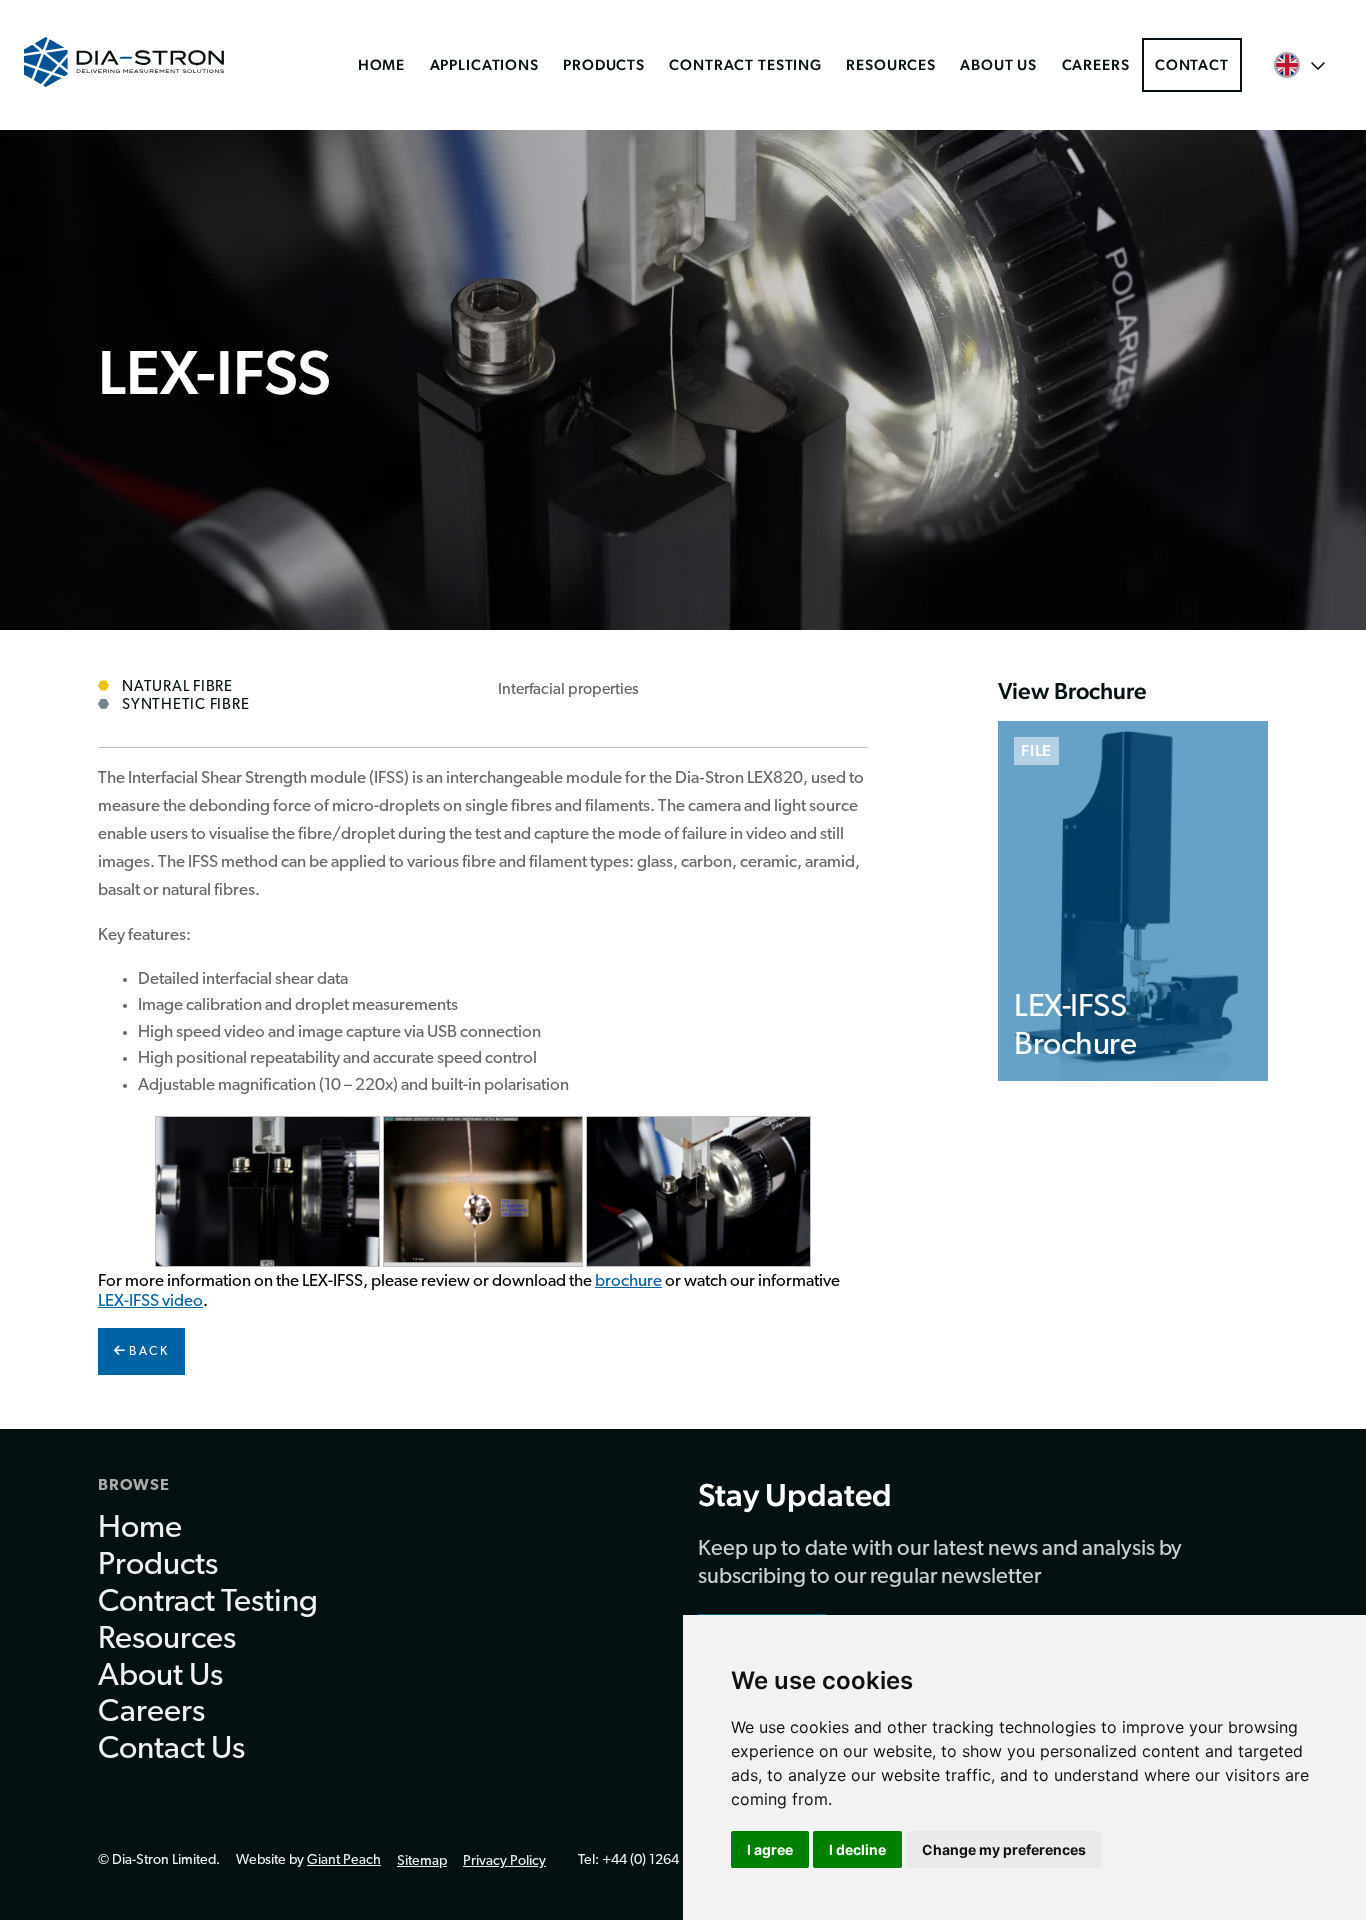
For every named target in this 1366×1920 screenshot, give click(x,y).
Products (604, 64)
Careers (1096, 64)
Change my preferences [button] (1004, 1849)
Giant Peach (344, 1860)
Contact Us (171, 1750)
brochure (628, 1281)
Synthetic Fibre (185, 705)
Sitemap (422, 1861)
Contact (1192, 64)
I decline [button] (857, 1849)
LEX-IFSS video (150, 1301)
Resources (891, 64)
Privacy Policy (504, 1861)
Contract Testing (745, 64)
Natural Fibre (177, 687)
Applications (484, 64)
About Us (998, 64)
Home (381, 64)
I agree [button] (770, 1849)
